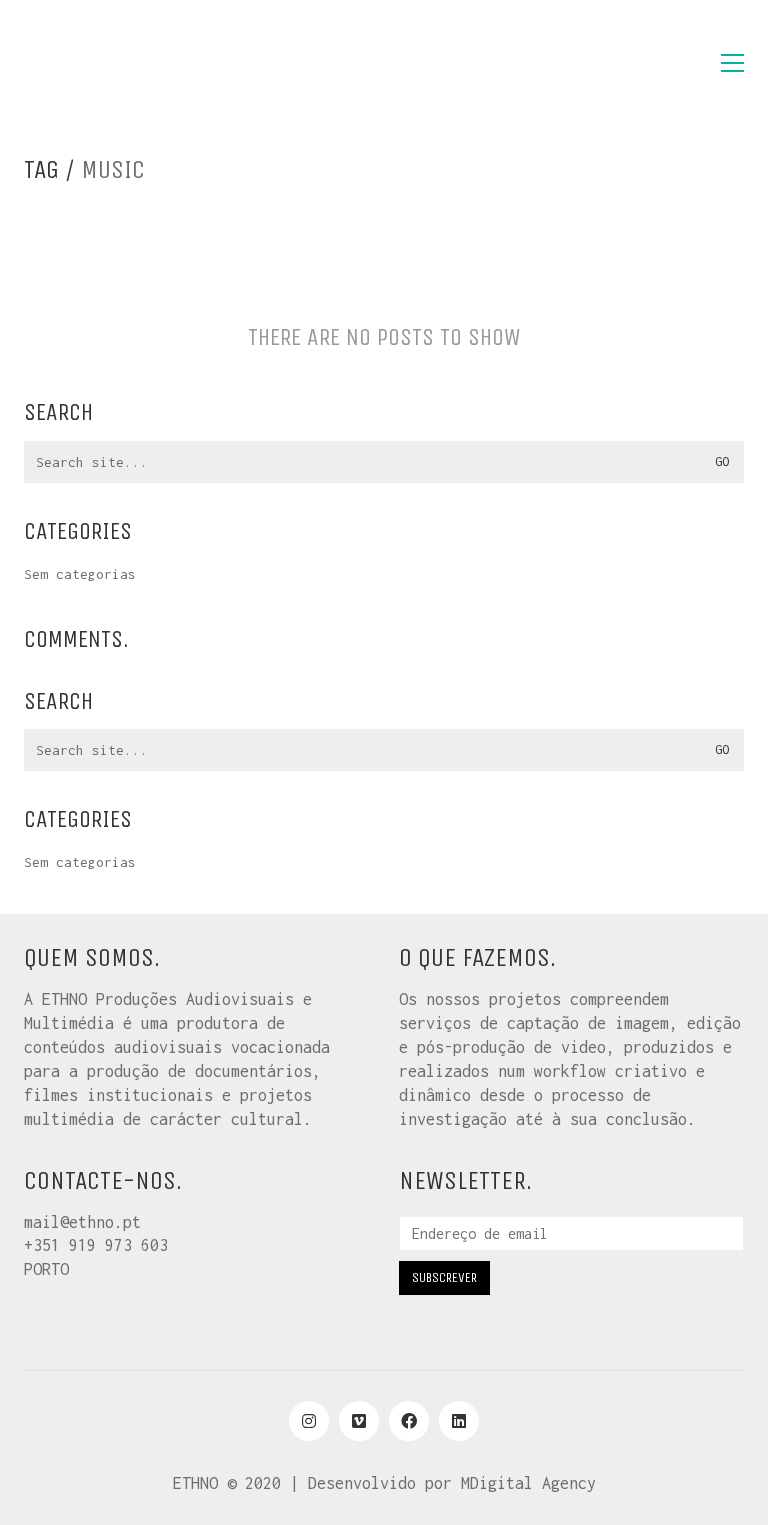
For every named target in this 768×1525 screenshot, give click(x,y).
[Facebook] (409, 1421)
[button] (732, 63)
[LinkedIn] (459, 1421)
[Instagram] (309, 1421)
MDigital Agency (528, 1483)
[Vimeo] (359, 1421)
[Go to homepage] (124, 63)
